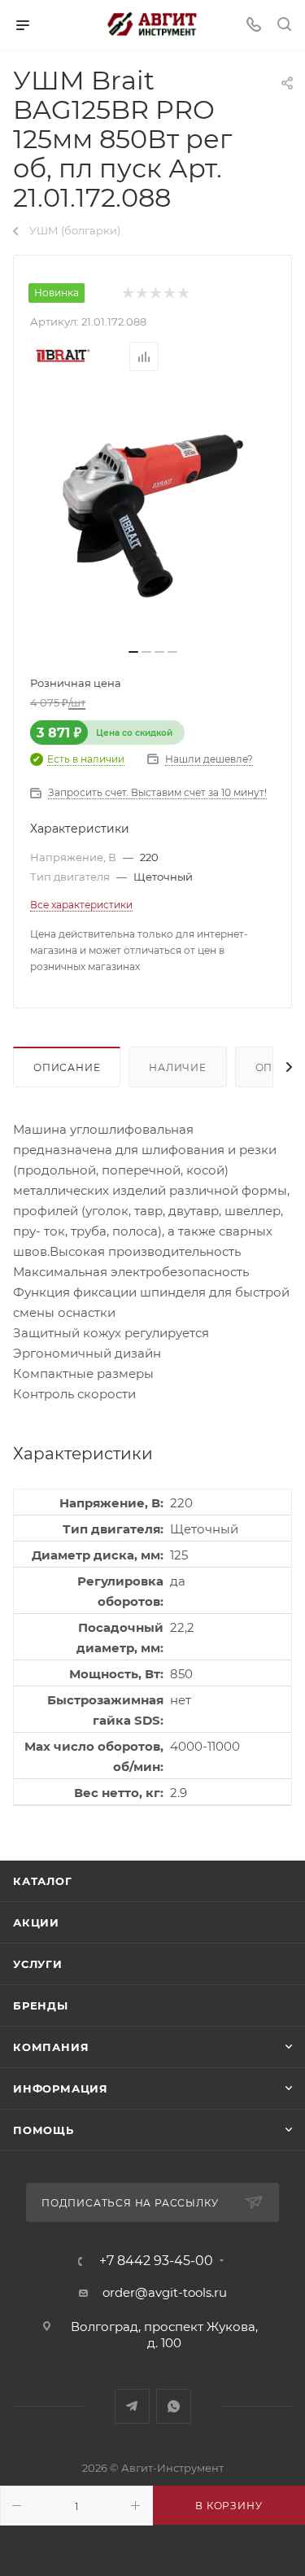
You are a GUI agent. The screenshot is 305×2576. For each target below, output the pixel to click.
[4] (169, 293)
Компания (51, 2047)
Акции (36, 1922)
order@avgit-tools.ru (165, 2292)
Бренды (41, 2005)
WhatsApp (174, 2406)
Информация (61, 2088)
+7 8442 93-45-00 (156, 2261)
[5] (183, 293)
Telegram (132, 2406)
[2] (141, 293)
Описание (67, 1067)
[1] (127, 293)
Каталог (43, 1881)
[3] (155, 293)
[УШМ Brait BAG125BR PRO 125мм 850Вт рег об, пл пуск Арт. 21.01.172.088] (153, 516)
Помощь (44, 2130)
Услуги (38, 1964)
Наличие (178, 1067)
